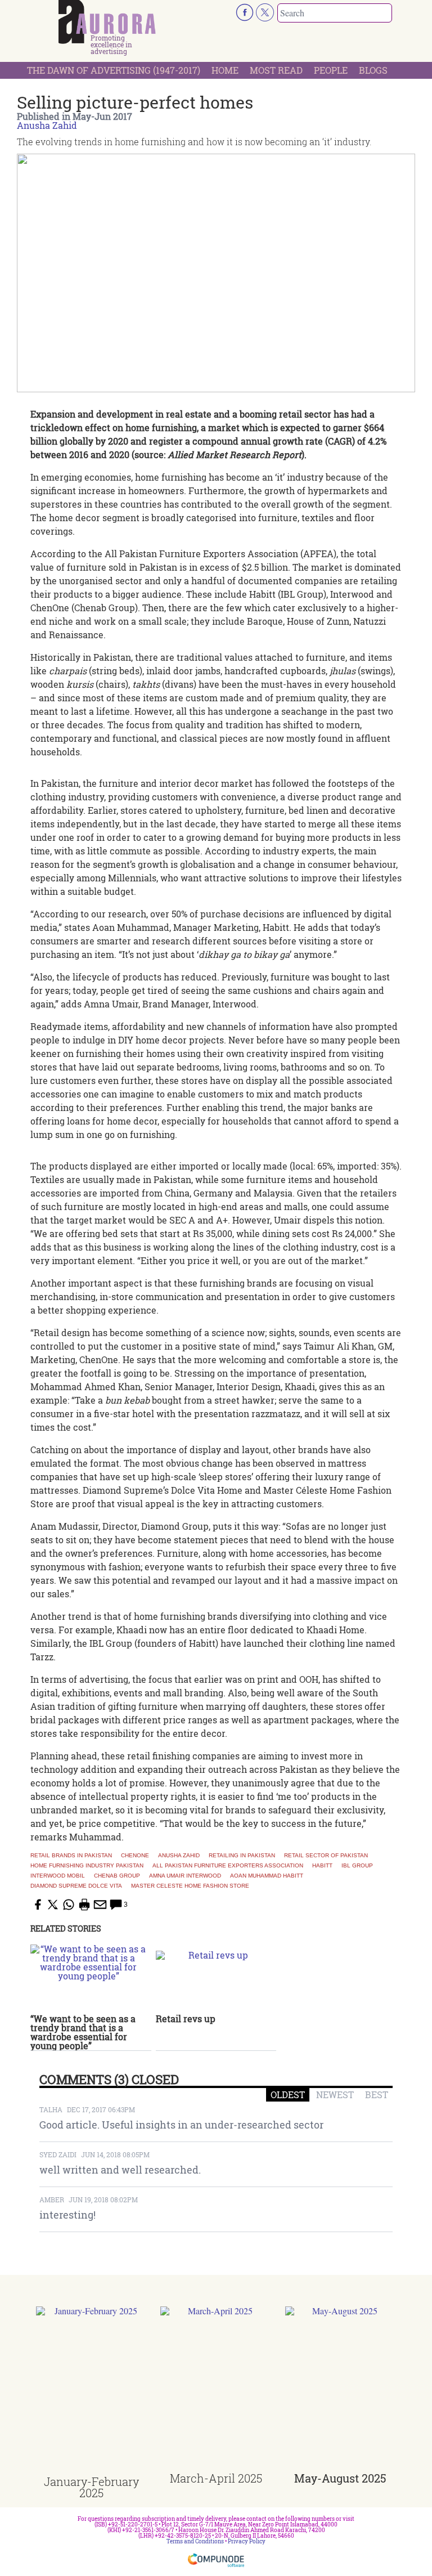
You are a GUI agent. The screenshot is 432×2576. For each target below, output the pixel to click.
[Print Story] (84, 1905)
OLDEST (288, 2095)
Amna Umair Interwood (185, 1876)
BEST (377, 2095)
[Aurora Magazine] (107, 22)
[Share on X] (53, 1905)
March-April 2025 (216, 2478)
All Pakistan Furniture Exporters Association (228, 1866)
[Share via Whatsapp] (69, 1905)
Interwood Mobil (58, 1876)
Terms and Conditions (195, 2541)
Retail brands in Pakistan (71, 1856)
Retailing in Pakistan (242, 1856)
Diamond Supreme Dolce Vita (76, 1886)
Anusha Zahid (47, 125)
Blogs (373, 70)
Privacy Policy (247, 2541)
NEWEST (335, 2095)
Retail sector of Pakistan (326, 1856)
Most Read (276, 70)
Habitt (322, 1866)
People (331, 70)
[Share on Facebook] (37, 1905)
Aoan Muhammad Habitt (267, 1876)
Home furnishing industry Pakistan (87, 1866)
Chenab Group (117, 1876)
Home (225, 70)
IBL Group (357, 1866)
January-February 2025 (91, 2487)
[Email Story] (100, 1905)
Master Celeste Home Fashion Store (190, 1886)
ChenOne (135, 1856)
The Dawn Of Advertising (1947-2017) (114, 70)
